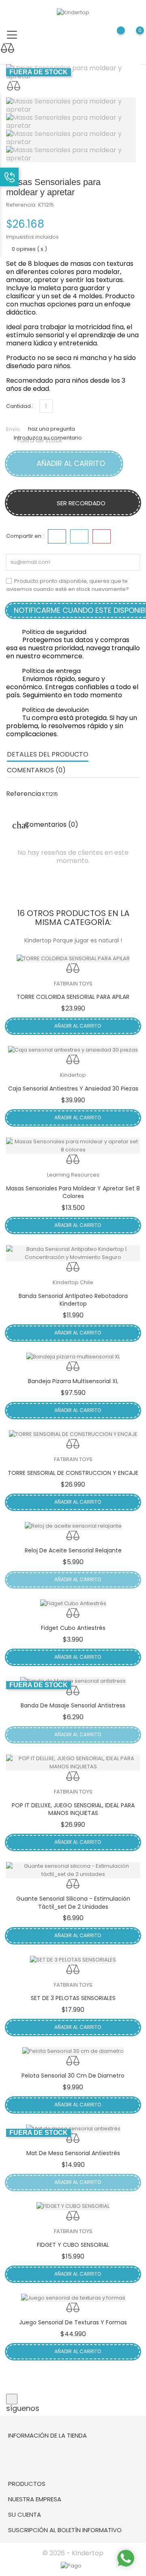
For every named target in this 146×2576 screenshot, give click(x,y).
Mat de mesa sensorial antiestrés (73, 2153)
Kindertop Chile (73, 1282)
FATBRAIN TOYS (73, 984)
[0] (132, 36)
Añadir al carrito (70, 463)
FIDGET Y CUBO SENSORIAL (73, 2245)
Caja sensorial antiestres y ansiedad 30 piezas (73, 1089)
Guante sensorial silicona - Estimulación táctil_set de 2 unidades (73, 1903)
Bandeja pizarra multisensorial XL (73, 1381)
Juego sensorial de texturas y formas (73, 2322)
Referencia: (21, 205)
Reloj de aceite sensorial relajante (73, 1550)
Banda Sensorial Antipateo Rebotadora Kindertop (73, 1300)
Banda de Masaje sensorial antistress (73, 1705)
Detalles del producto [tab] (48, 754)
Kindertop (73, 1075)
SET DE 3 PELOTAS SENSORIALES (73, 1998)
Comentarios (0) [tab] (36, 770)
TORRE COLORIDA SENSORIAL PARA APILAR (73, 997)
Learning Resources (73, 1175)
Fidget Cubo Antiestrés (73, 1628)
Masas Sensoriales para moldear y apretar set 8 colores (73, 1192)
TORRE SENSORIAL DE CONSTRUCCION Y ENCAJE (73, 1473)
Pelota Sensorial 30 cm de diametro (73, 2076)
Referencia (24, 794)
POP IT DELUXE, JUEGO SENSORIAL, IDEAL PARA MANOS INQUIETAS (73, 1809)
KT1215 (46, 205)
